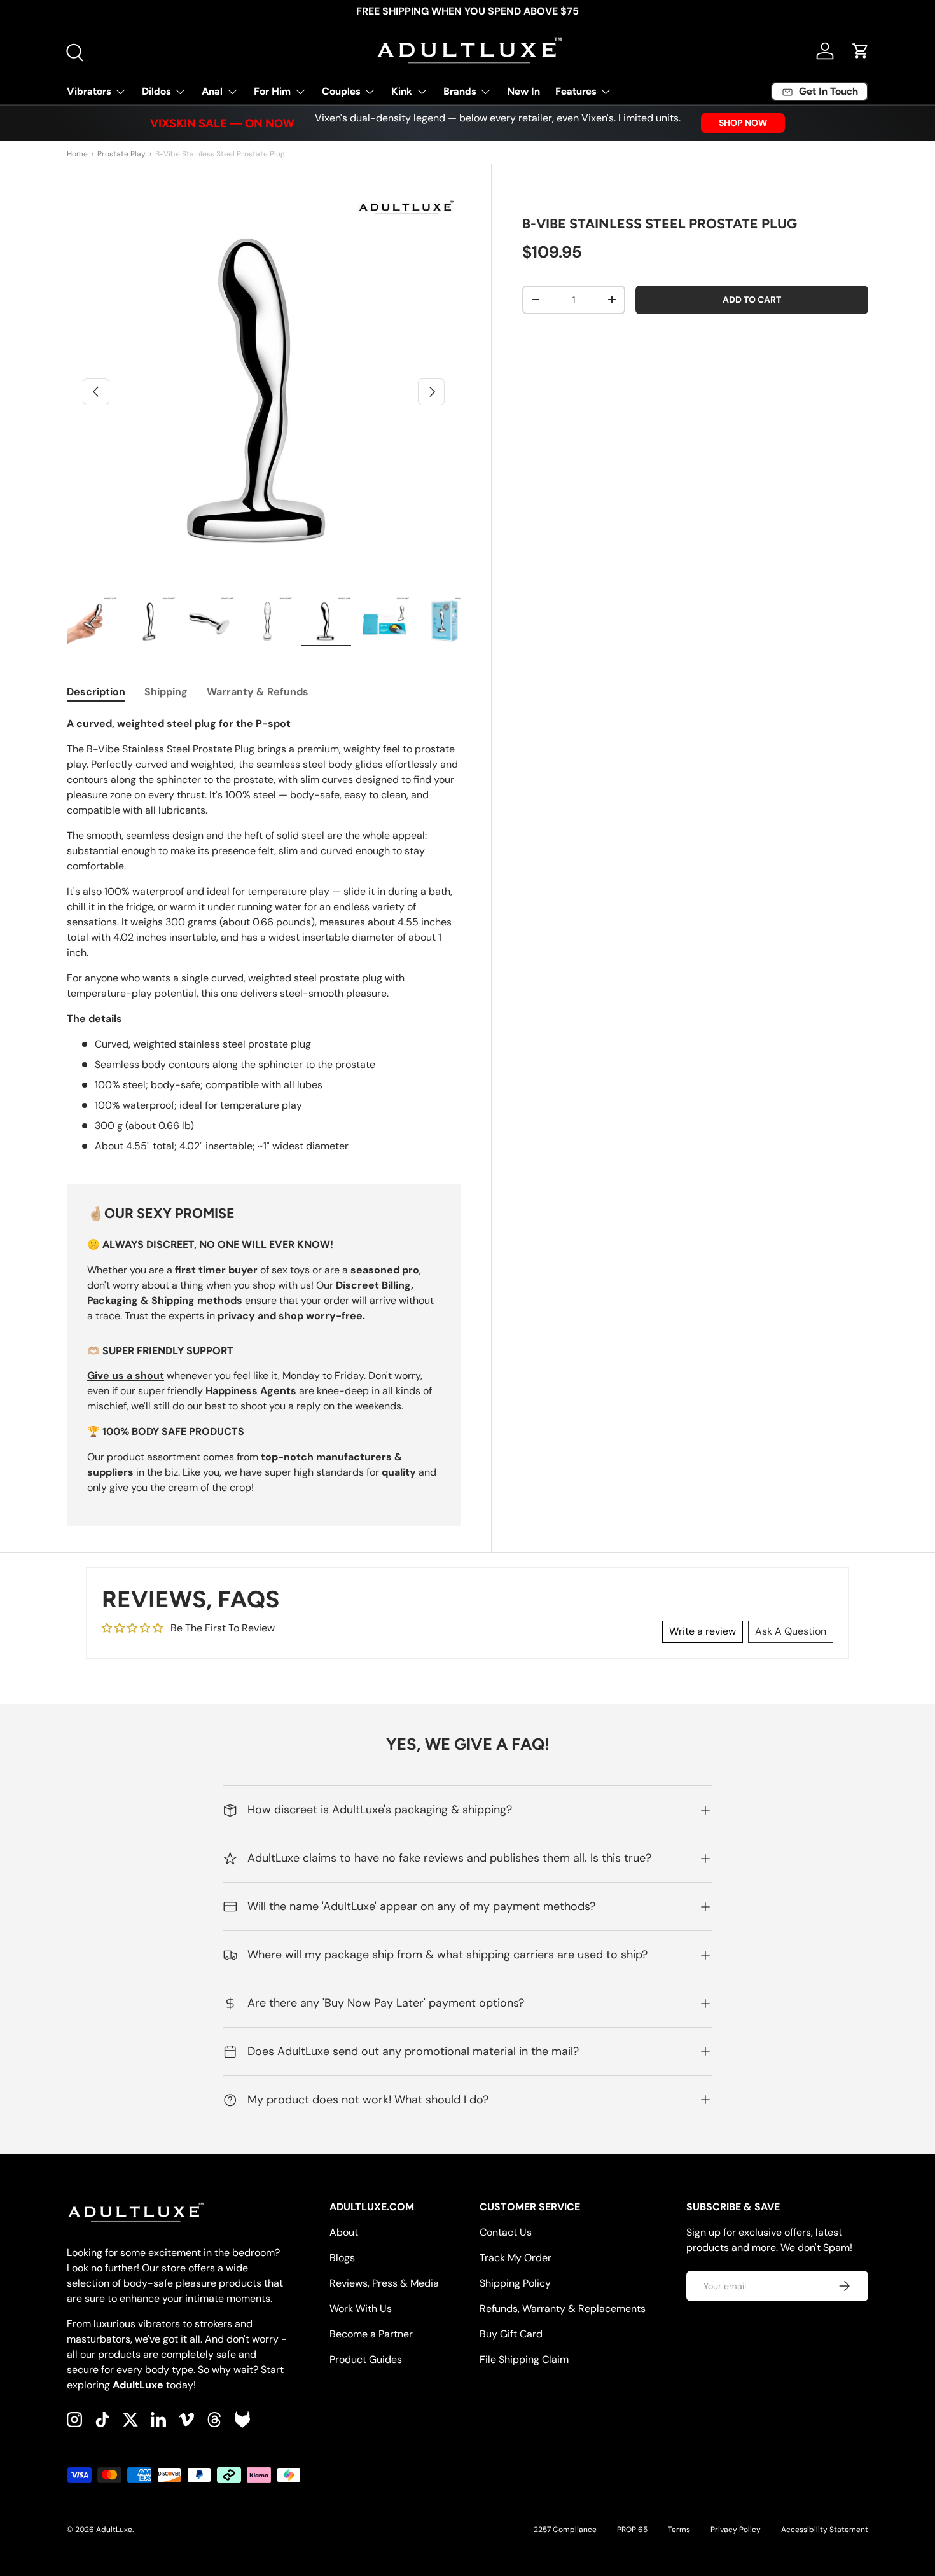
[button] (861, 51)
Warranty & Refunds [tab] (258, 692)
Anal (212, 91)
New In (523, 91)
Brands (460, 91)
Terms (679, 2530)
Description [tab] (96, 692)
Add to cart (752, 300)
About (344, 2232)
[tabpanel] (264, 935)
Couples (341, 91)
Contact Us (506, 2232)
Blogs (342, 2258)
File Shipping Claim (524, 2359)
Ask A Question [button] (791, 1631)
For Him (272, 91)
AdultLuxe (114, 2530)
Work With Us (361, 2309)
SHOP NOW (743, 123)
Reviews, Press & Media (384, 2283)
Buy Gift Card (511, 2334)
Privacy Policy (736, 2530)
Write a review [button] (703, 1631)
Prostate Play (121, 154)
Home (77, 154)
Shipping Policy (515, 2283)
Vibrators (89, 91)
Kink (402, 91)
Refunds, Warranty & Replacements (563, 2309)
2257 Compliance (565, 2530)
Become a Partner (371, 2334)
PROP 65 (632, 2530)
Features (576, 91)
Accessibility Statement (825, 2530)
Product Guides (366, 2359)
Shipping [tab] (166, 692)
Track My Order (516, 2258)
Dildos (156, 91)
